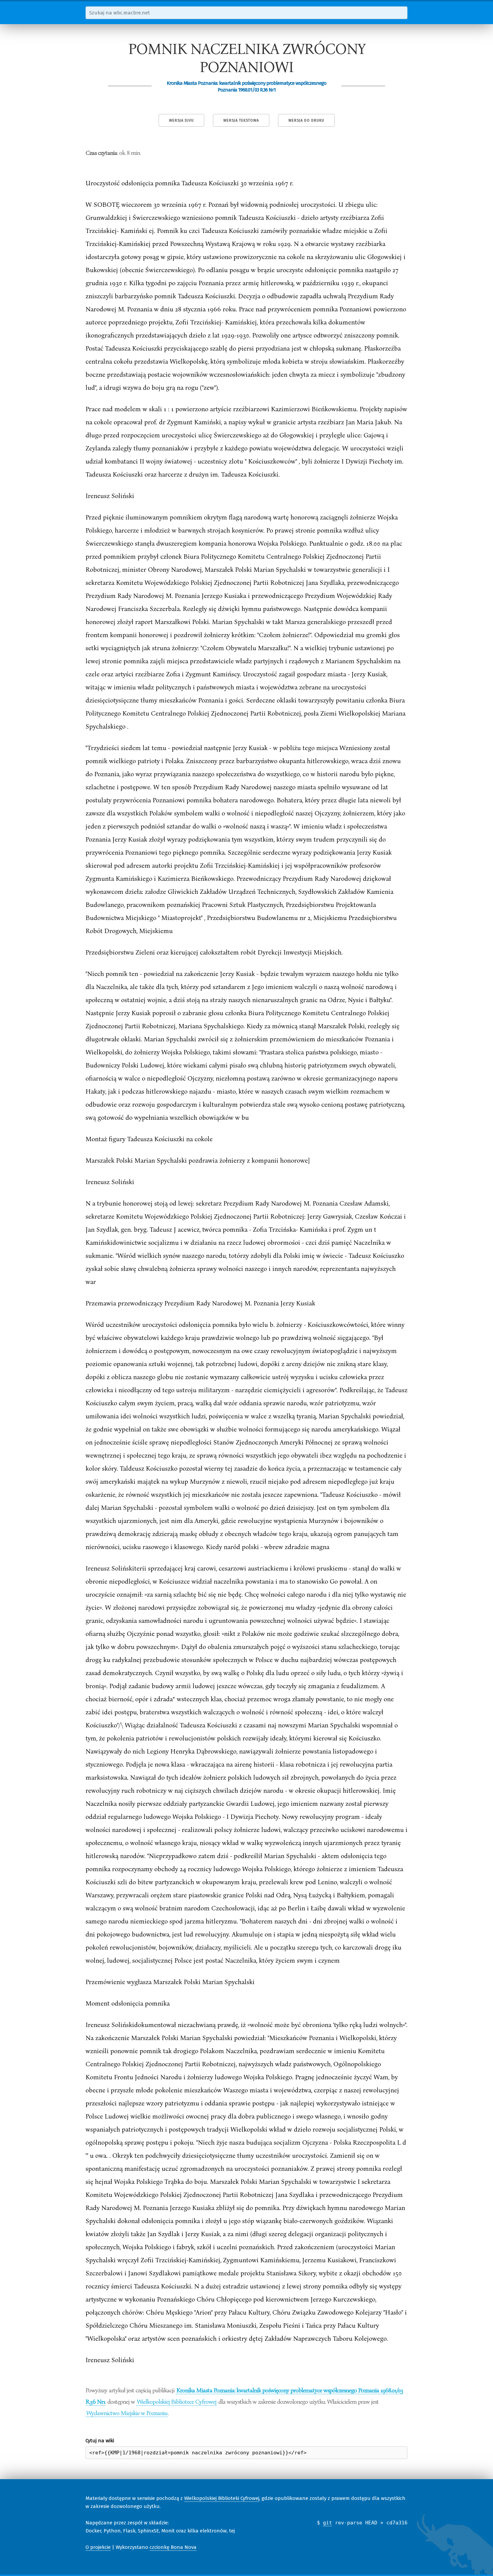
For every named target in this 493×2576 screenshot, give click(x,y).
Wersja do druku (306, 120)
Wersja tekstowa (241, 120)
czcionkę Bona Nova (173, 2547)
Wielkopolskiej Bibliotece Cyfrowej (177, 2401)
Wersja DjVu (181, 120)
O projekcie (98, 2547)
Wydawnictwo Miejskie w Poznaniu (127, 2413)
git (327, 2523)
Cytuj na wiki (100, 2441)
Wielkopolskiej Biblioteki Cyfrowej (222, 2498)
